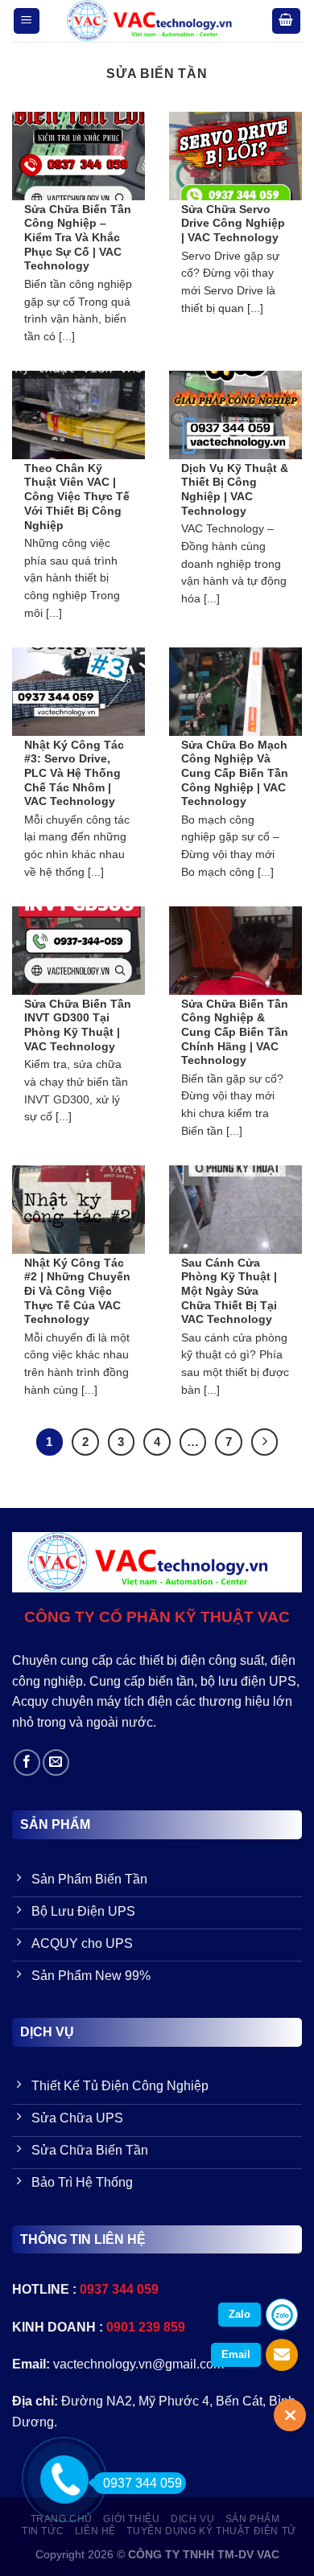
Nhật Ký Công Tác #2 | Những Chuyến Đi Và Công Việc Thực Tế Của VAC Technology (77, 1292)
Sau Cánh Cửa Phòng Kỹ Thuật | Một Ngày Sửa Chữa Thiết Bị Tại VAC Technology (229, 1292)
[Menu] (27, 21)
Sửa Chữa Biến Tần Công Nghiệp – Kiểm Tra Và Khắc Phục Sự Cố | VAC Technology (78, 238)
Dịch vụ (192, 2519)
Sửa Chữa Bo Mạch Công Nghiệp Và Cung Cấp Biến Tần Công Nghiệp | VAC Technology (235, 774)
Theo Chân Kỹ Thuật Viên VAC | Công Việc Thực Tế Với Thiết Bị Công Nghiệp (77, 497)
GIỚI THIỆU (131, 2519)
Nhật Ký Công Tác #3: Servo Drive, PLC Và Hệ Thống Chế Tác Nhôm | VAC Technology (74, 774)
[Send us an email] (56, 1763)
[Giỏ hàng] (287, 21)
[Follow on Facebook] (27, 1763)
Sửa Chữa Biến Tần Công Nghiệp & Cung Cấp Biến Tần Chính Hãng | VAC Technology (235, 1033)
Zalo (240, 2314)
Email (236, 2354)
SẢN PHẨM (253, 2519)
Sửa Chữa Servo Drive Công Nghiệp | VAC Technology (233, 224)
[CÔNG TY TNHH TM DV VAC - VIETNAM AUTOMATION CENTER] (156, 21)
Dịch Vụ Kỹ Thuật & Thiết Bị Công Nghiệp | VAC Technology (235, 490)
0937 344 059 (143, 2483)
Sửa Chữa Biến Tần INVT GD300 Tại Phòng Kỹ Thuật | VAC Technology (78, 1025)
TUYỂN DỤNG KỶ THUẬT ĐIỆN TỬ (211, 2531)
